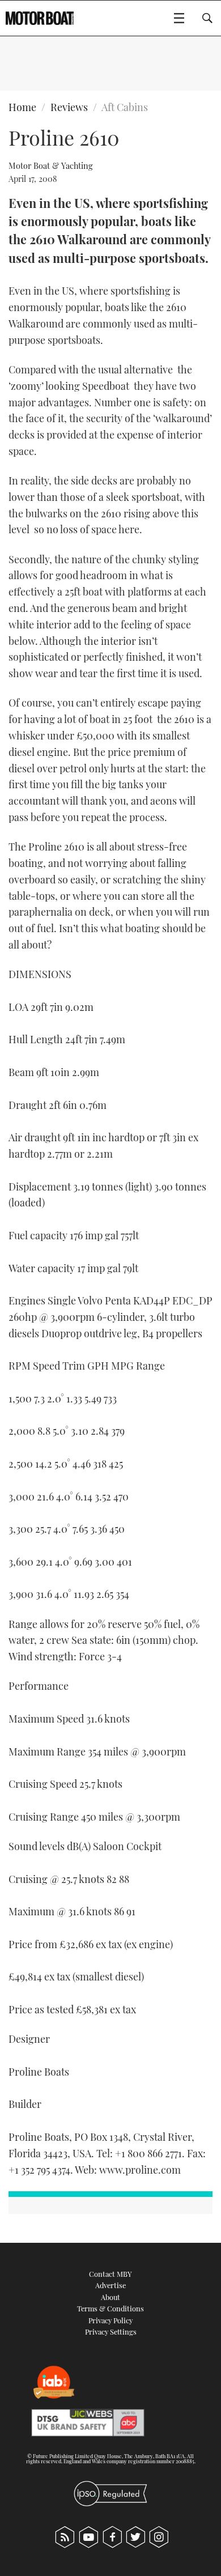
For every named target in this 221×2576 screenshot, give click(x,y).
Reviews (69, 107)
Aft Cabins (125, 107)
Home (22, 107)
